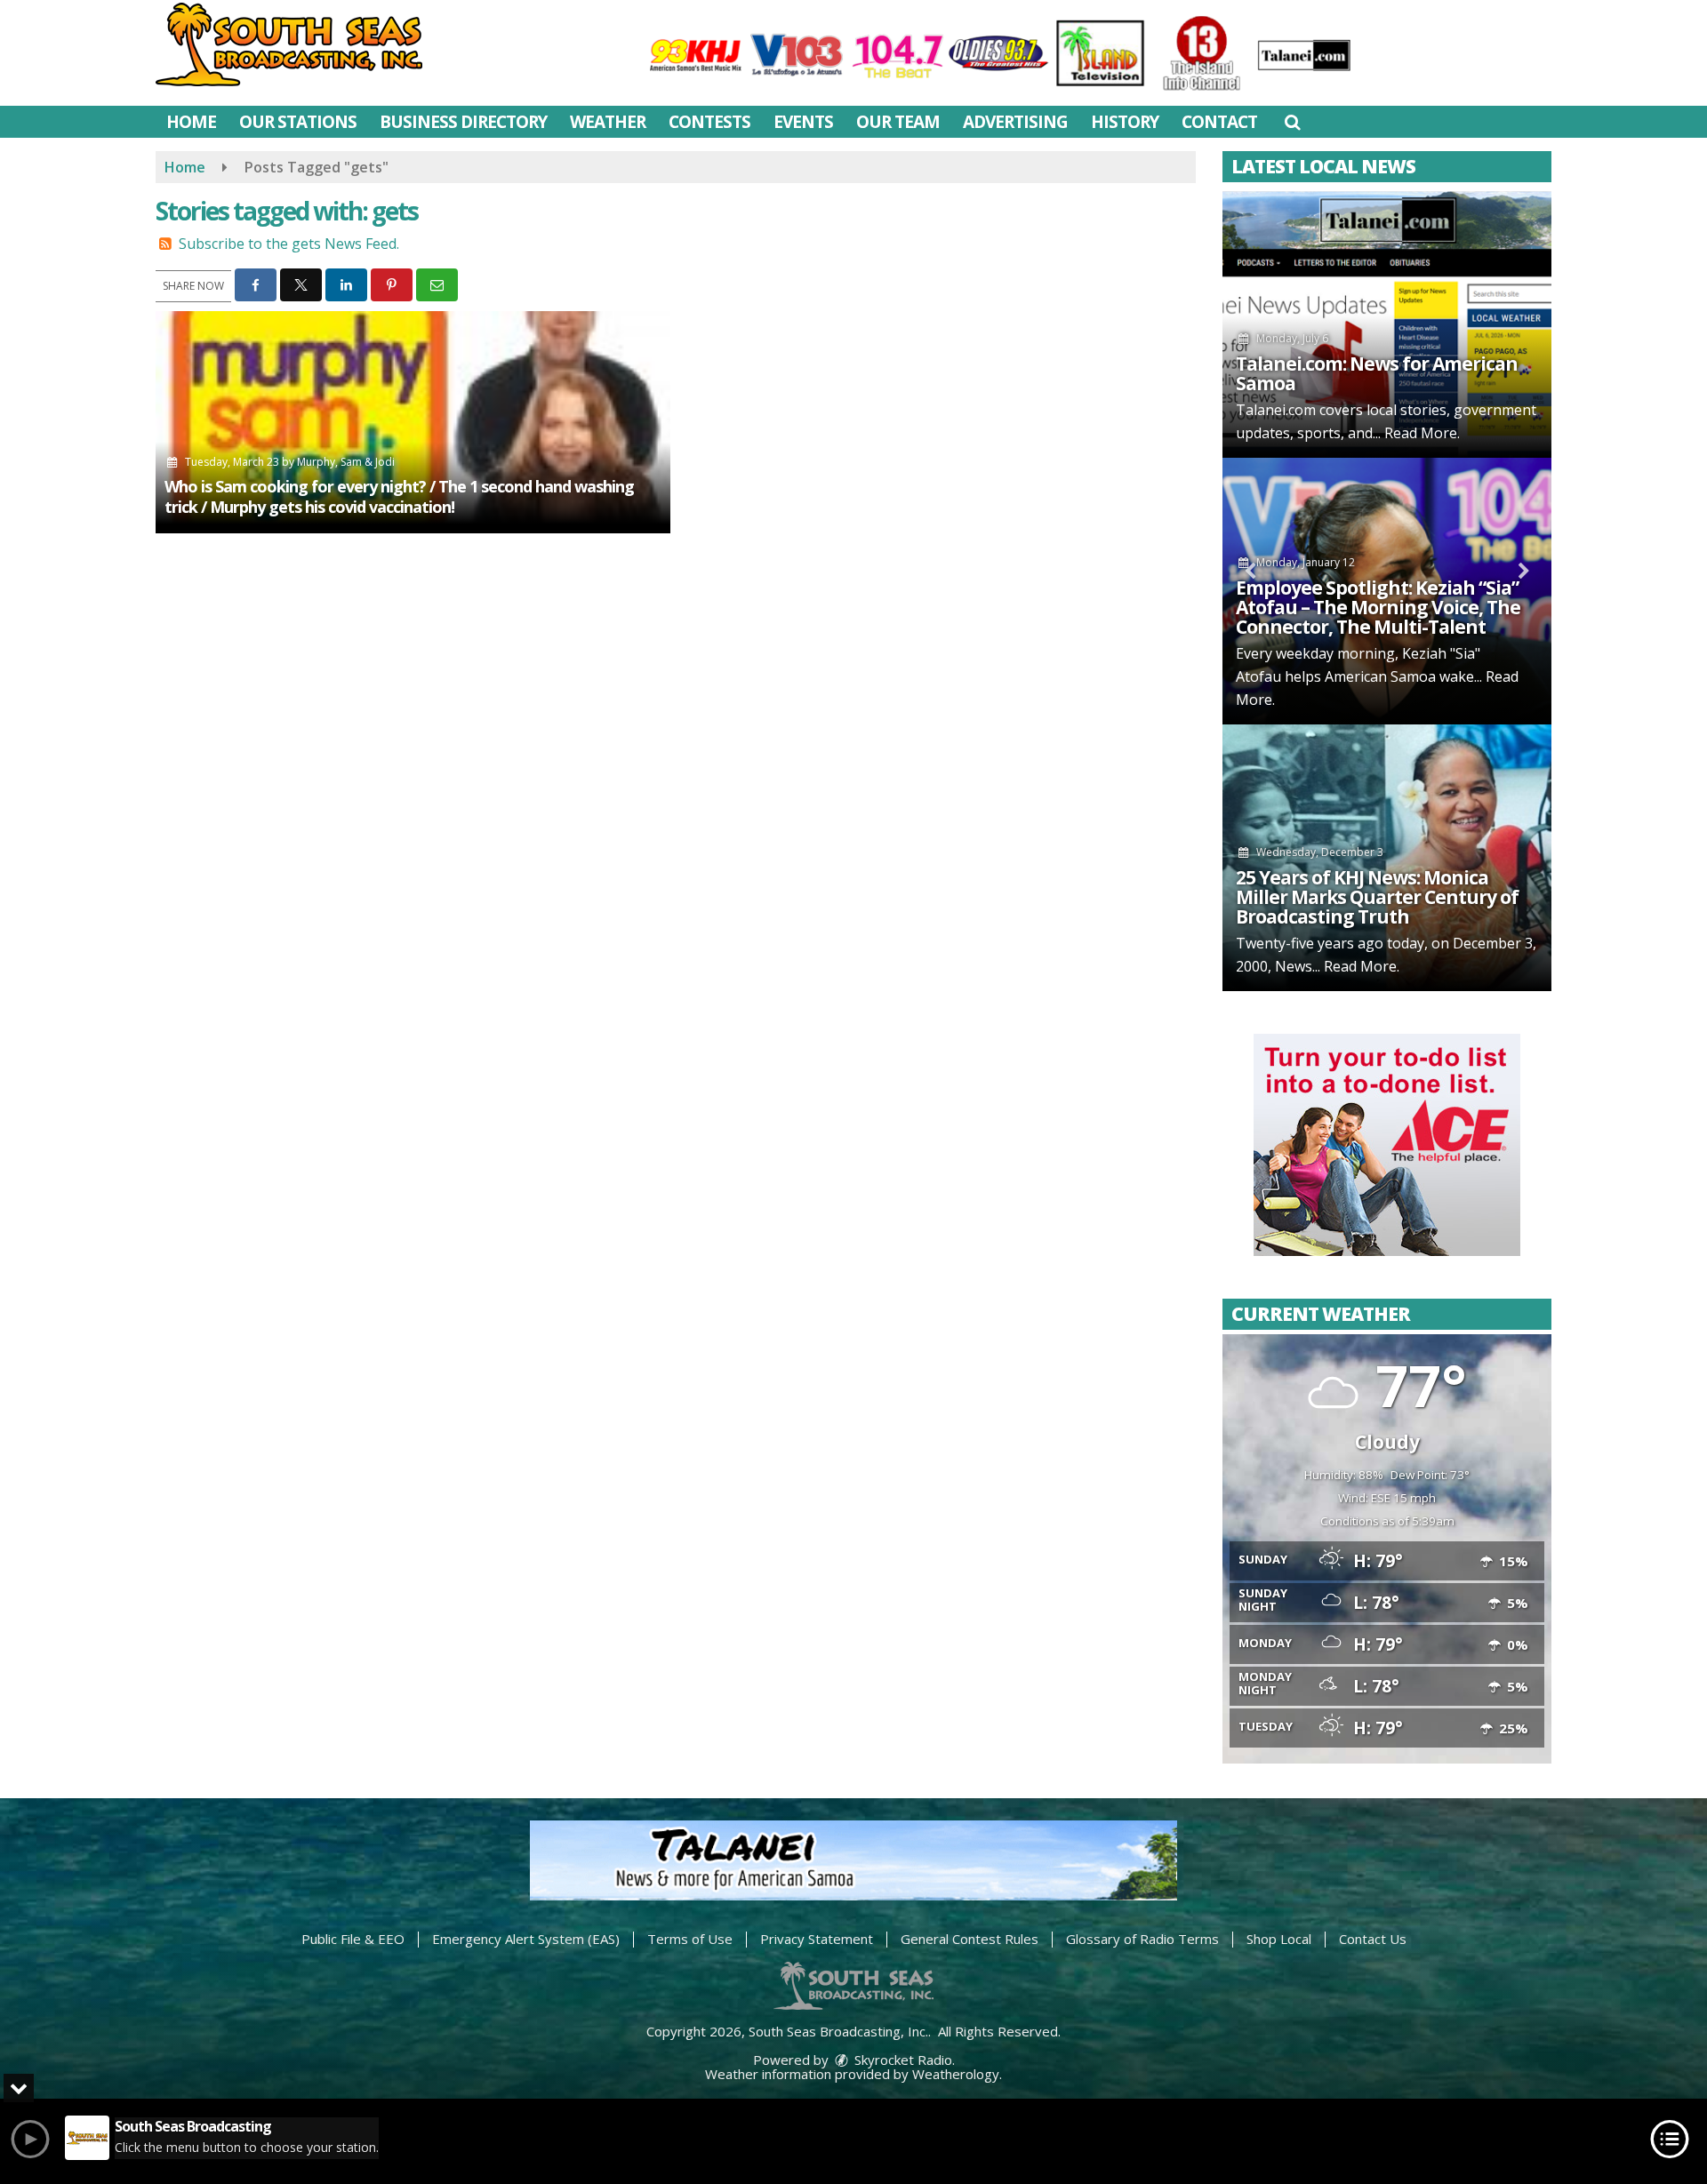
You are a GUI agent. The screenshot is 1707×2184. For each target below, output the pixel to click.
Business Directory (463, 122)
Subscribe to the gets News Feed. (289, 244)
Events (803, 122)
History (1125, 122)
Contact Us (1373, 1939)
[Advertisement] (1387, 1145)
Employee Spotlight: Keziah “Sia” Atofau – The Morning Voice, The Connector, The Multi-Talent (1378, 607)
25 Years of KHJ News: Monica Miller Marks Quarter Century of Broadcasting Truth (1377, 897)
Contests (709, 122)
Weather (608, 122)
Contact (1219, 122)
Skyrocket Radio (902, 2060)
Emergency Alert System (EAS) (526, 1939)
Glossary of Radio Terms (1142, 1939)
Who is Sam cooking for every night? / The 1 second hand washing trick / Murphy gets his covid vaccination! (399, 496)
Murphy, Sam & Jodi (346, 462)
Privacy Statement (817, 1939)
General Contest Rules (970, 1939)
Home (191, 122)
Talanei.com (1276, 410)
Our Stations (298, 122)
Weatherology (956, 2074)
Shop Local (1279, 1939)
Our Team (898, 122)
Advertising (1015, 122)
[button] (1292, 122)
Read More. (1422, 433)
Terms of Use (690, 1939)
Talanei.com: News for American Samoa (1377, 373)
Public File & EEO (353, 1939)
